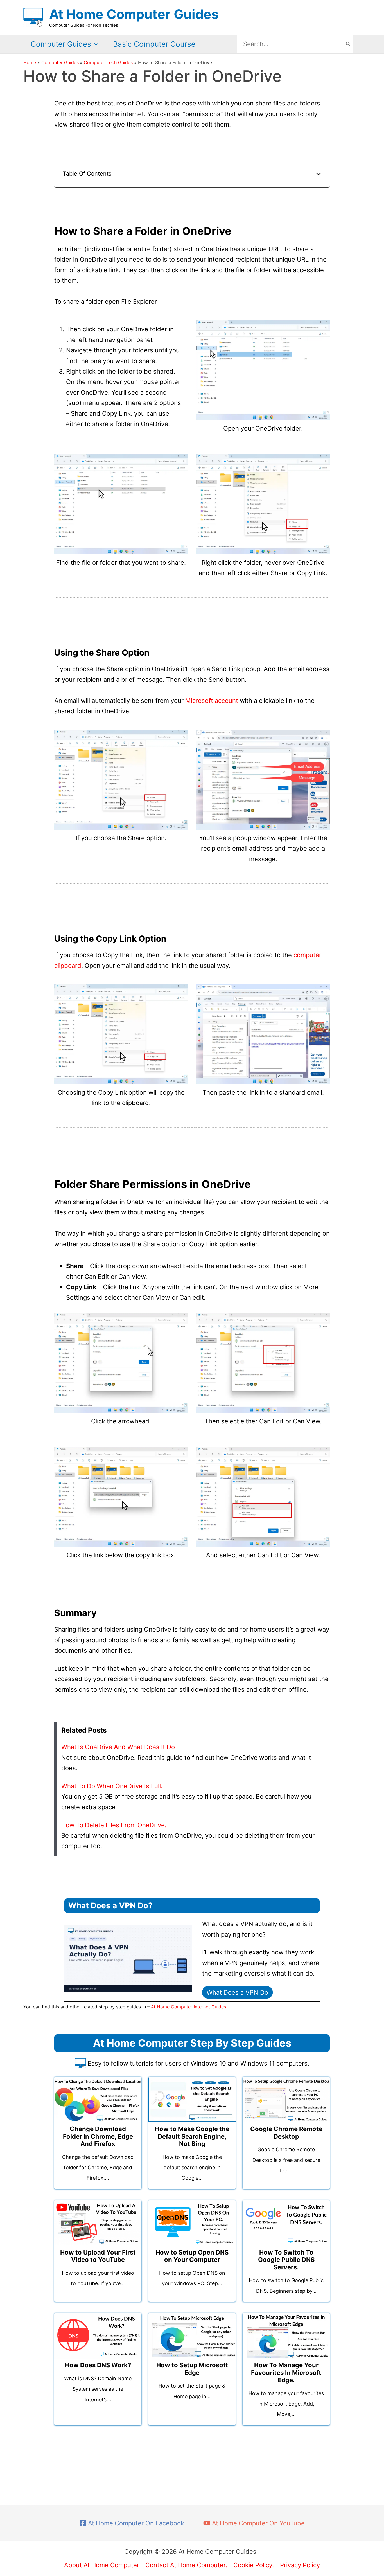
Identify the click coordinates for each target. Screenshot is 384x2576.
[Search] (348, 44)
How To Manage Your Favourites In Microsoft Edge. (286, 2373)
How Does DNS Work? (98, 2365)
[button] (95, 44)
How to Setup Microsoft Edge (192, 2369)
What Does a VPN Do (237, 1992)
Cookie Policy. (254, 2565)
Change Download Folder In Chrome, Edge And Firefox (98, 2136)
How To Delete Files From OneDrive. (114, 1825)
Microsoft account (212, 701)
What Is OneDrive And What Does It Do (118, 1747)
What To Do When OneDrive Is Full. (112, 1786)
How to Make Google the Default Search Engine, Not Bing (192, 2136)
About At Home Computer (102, 2565)
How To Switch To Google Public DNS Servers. (286, 2260)
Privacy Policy (300, 2565)
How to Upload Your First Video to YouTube (98, 2256)
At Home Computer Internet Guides (188, 2007)
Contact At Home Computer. (186, 2565)
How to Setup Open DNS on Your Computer (192, 2256)
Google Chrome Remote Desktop (286, 2132)
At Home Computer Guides (134, 14)
